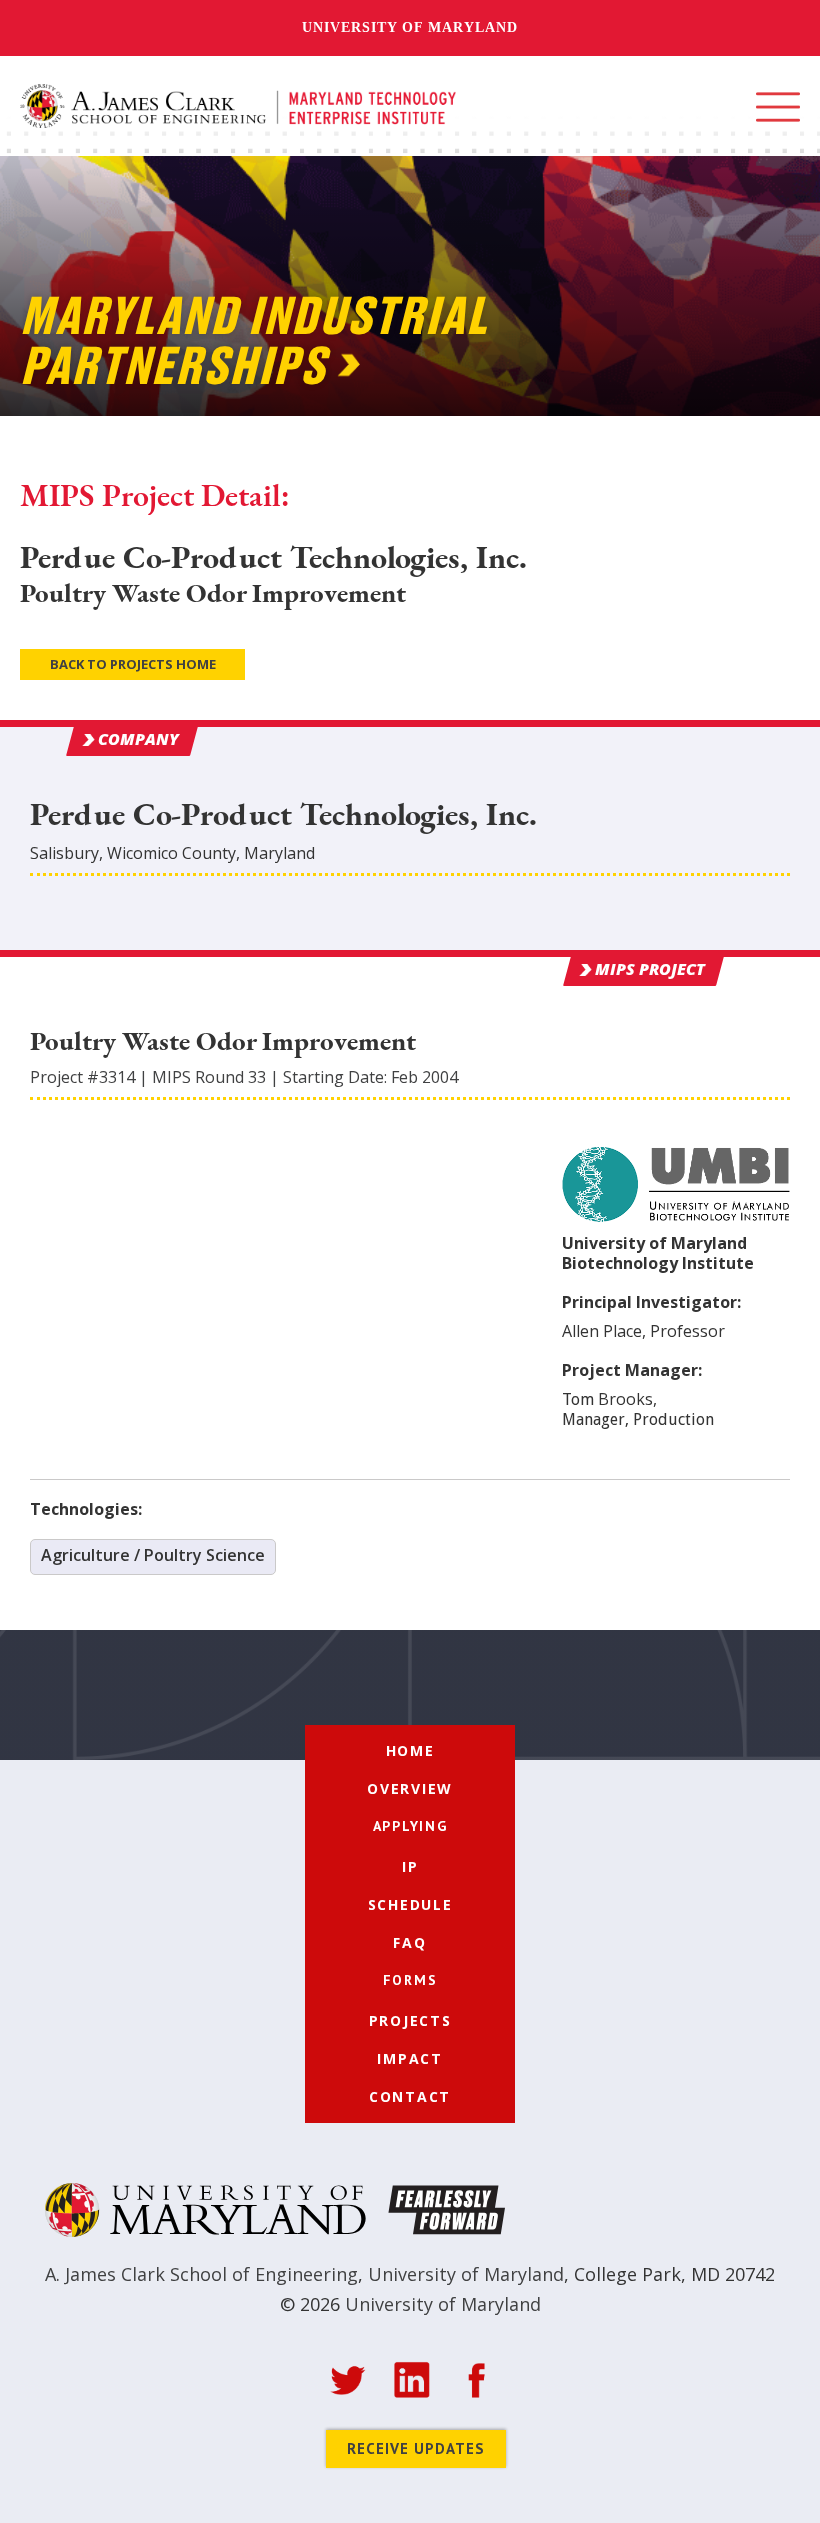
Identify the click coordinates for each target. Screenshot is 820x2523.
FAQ (409, 1942)
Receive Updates (416, 2448)
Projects (410, 2020)
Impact (410, 2058)
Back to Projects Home (133, 664)
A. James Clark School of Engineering (201, 2274)
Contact (410, 2096)
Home (410, 1750)
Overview (410, 1788)
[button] (778, 107)
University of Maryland (410, 27)
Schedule (410, 1904)
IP (410, 1866)
